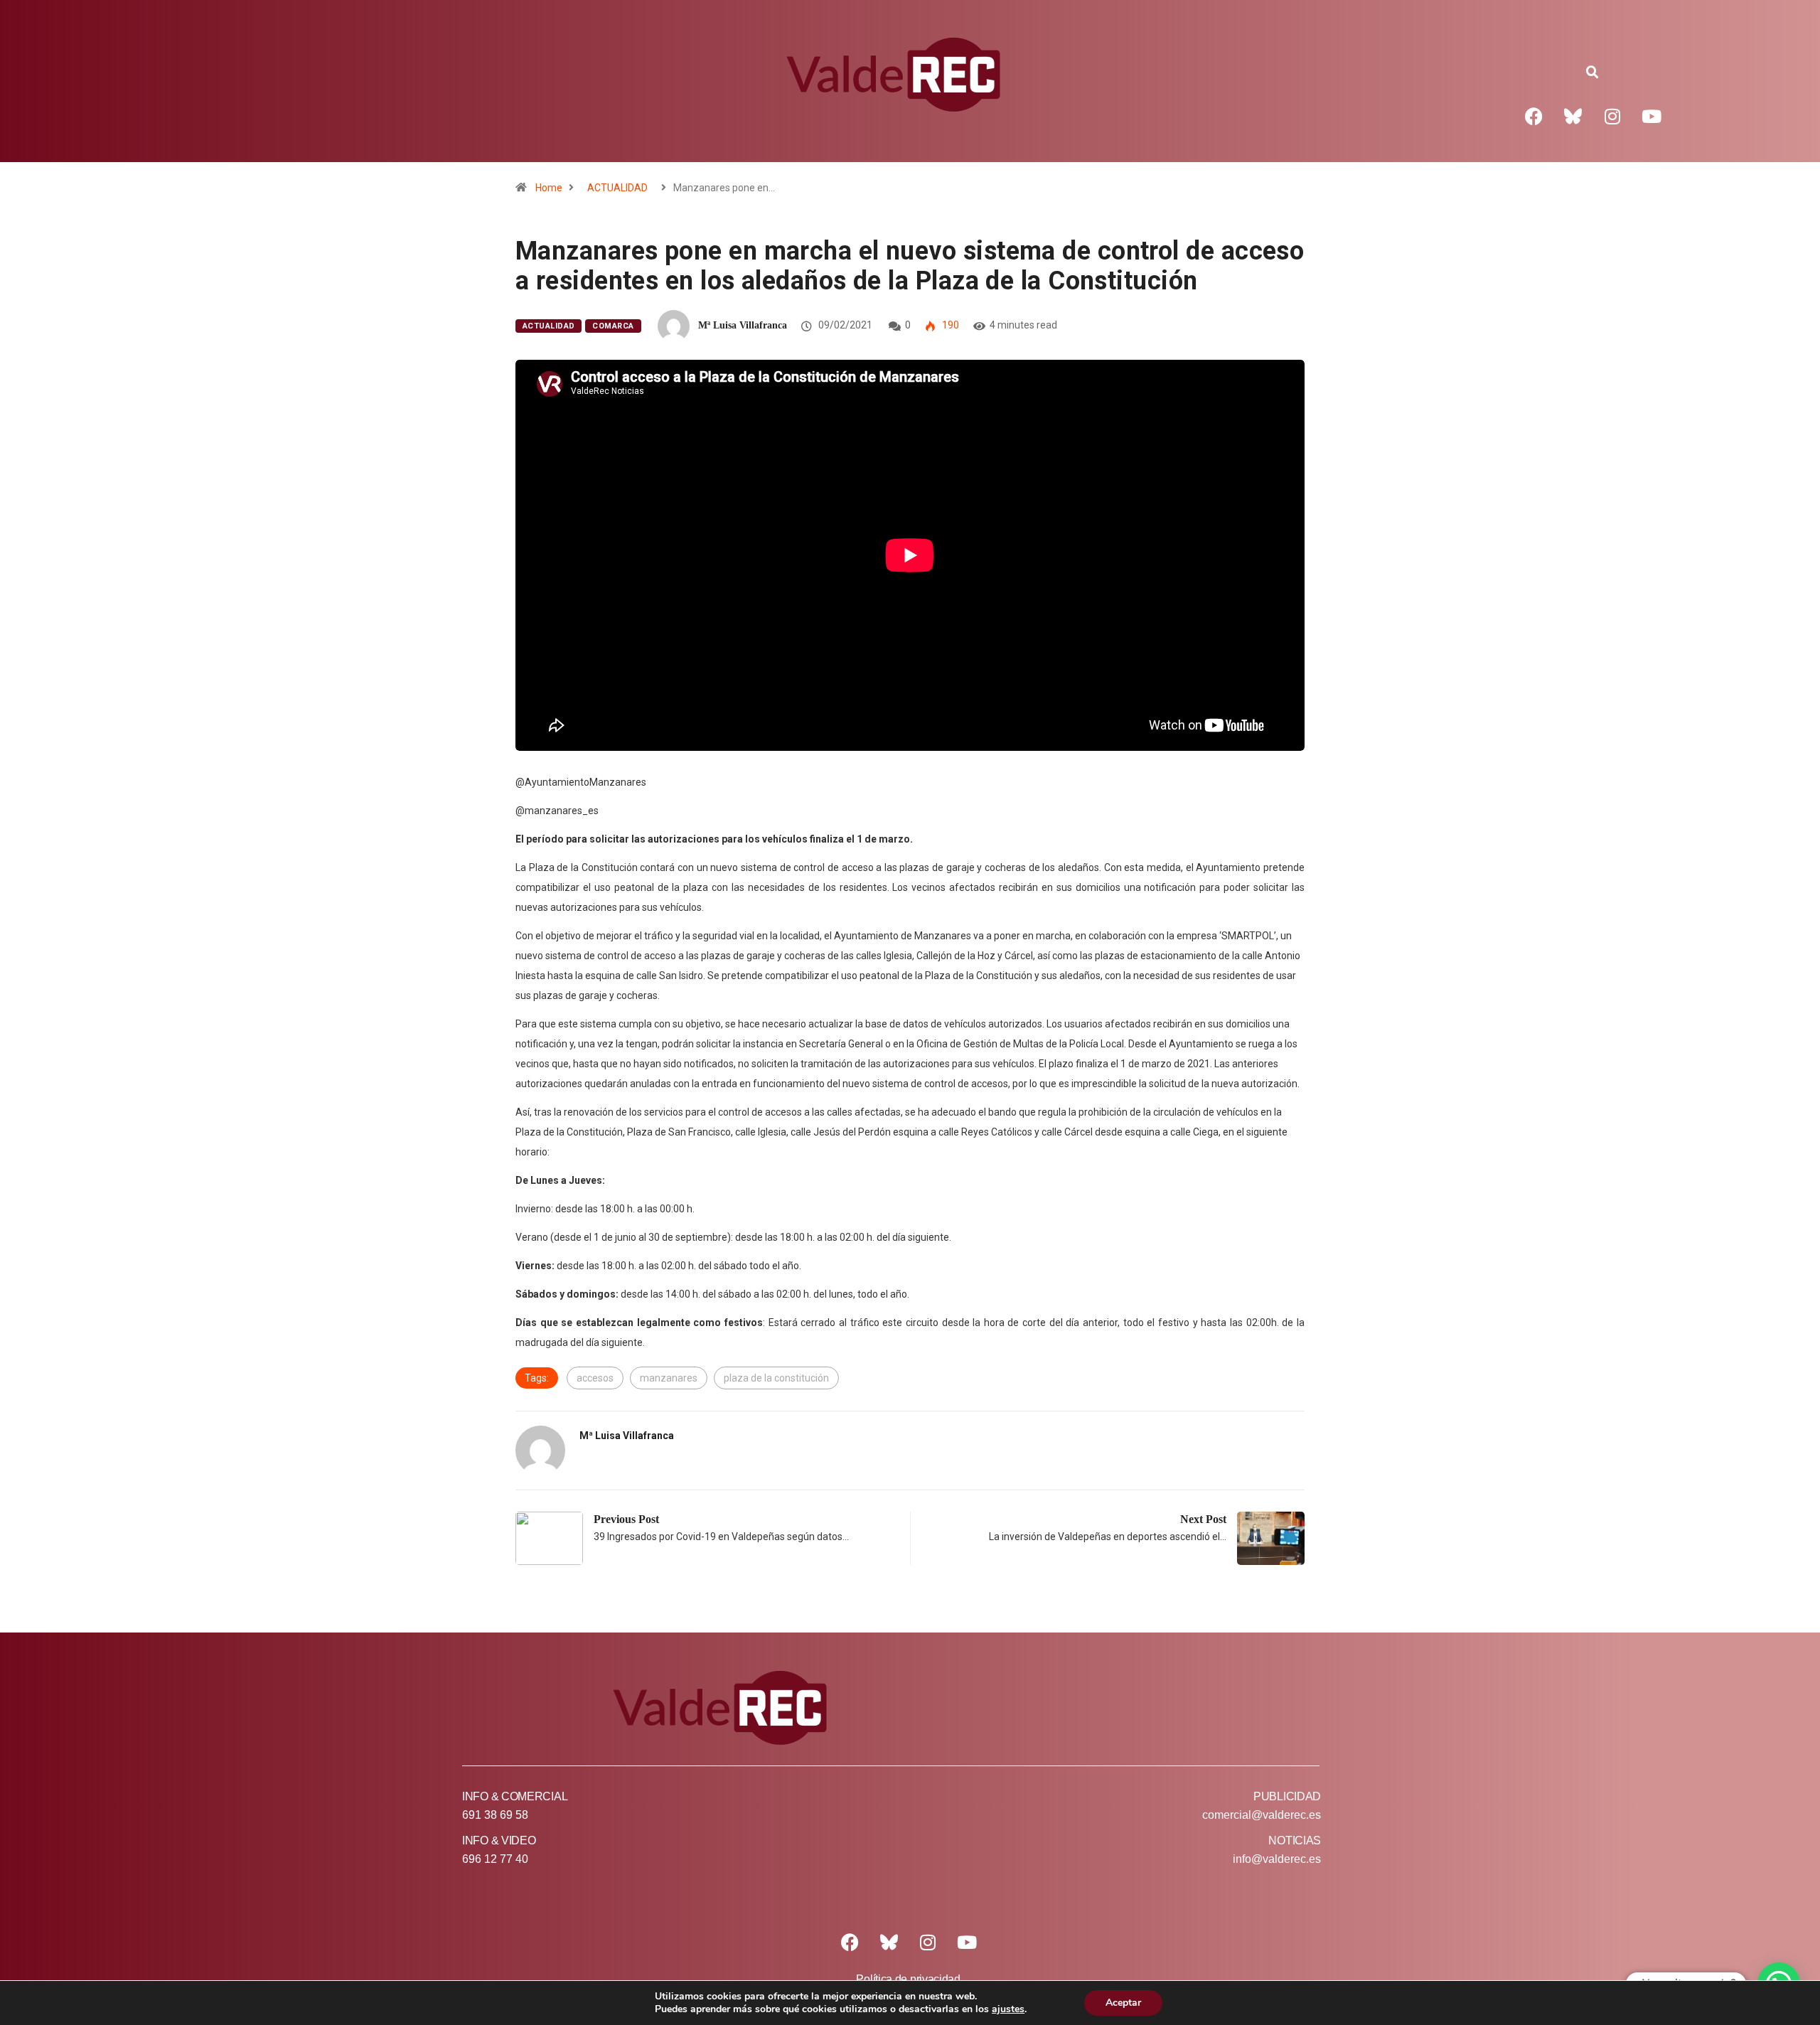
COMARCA (613, 326)
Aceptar (1123, 2003)
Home (549, 188)
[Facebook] (1534, 116)
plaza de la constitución (776, 1378)
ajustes (1008, 2009)
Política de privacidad (908, 1979)
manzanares (669, 1378)
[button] (1592, 73)
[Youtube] (1652, 116)
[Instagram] (1612, 116)
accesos (595, 1378)
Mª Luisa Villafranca (743, 325)
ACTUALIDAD (617, 188)
